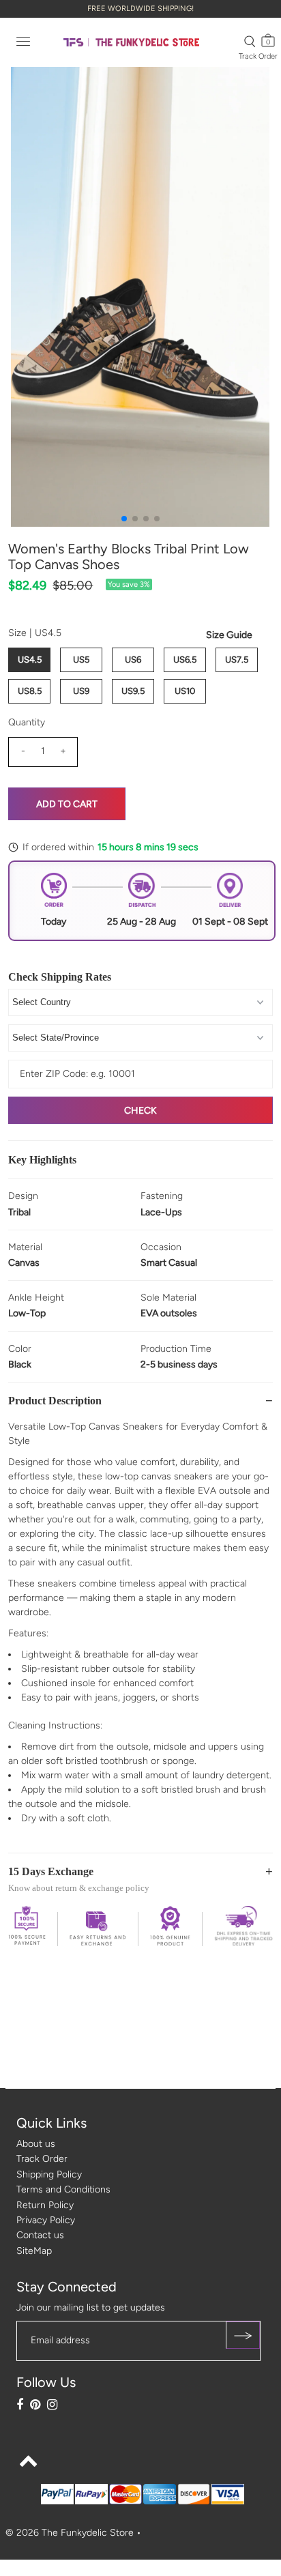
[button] (124, 519)
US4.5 (30, 660)
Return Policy (45, 2205)
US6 (133, 660)
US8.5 (30, 691)
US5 (81, 660)
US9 (81, 691)
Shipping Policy (49, 2174)
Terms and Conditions (63, 2189)
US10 (185, 691)
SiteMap (34, 2251)
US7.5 (237, 660)
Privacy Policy (46, 2220)
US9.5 (133, 691)
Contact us (40, 2235)
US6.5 (185, 660)
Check (140, 1111)
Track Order (258, 56)
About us (36, 2144)
